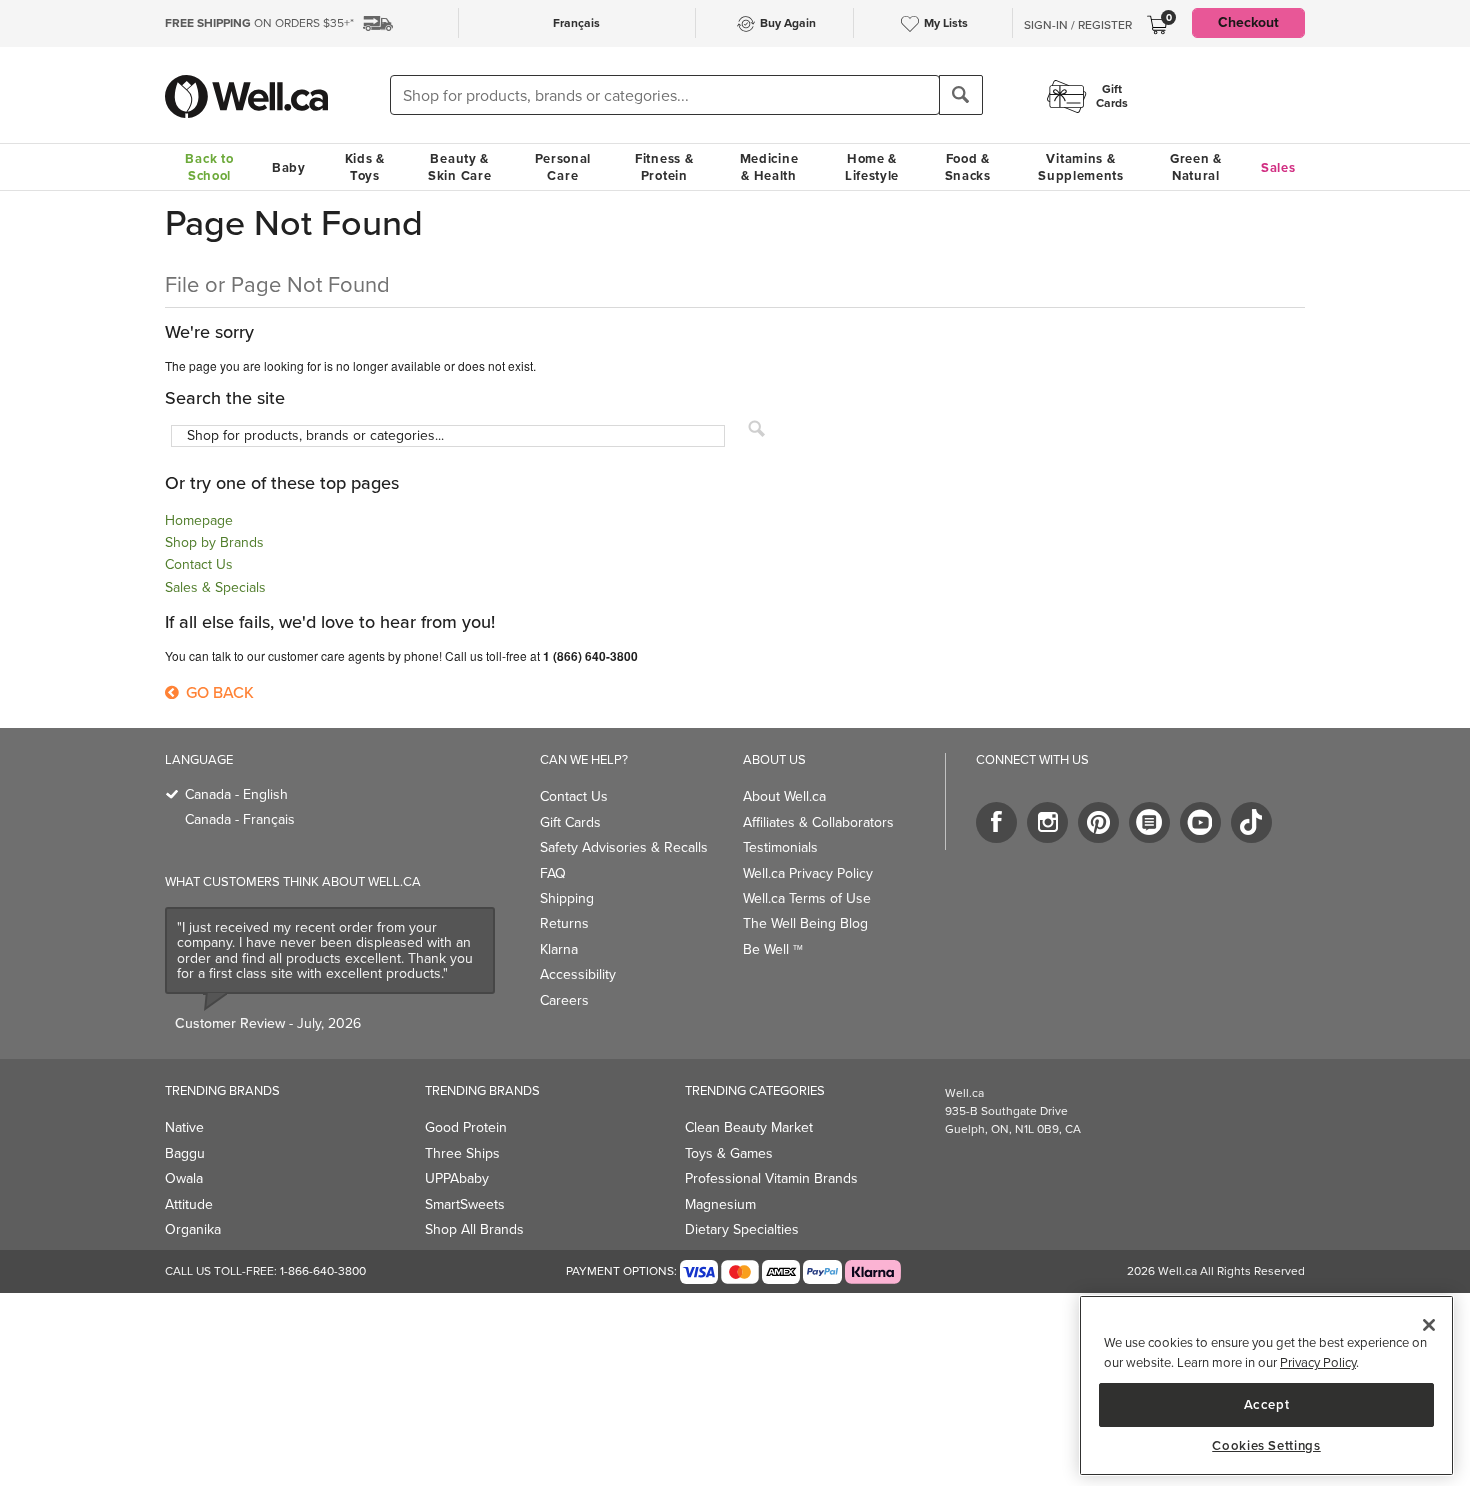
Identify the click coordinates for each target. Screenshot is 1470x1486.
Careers (564, 1000)
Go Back (218, 692)
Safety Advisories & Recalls (624, 847)
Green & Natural (1196, 167)
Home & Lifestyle (872, 167)
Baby (289, 167)
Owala (184, 1178)
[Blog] (1149, 822)
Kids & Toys (365, 167)
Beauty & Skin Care (459, 167)
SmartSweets (465, 1204)
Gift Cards (570, 822)
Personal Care (563, 167)
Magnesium (720, 1204)
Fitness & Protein (664, 167)
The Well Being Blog (805, 923)
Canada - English (236, 794)
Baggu (185, 1153)
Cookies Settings (1266, 1446)
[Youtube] (1200, 822)
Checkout (1248, 22)
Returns (564, 923)
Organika (193, 1229)
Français (576, 23)
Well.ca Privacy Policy (808, 873)
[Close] (1429, 1325)
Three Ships (462, 1153)
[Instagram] (1047, 822)
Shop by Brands (214, 542)
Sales (1278, 167)
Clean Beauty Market (749, 1127)
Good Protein (466, 1127)
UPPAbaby (457, 1178)
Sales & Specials (215, 587)
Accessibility (578, 974)
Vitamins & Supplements (1081, 167)
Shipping (567, 898)
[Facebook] (996, 822)
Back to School (209, 167)
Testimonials (780, 847)
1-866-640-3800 (323, 1271)
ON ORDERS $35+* (259, 23)
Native (184, 1127)
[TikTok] (1251, 822)
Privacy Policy (1318, 1362)
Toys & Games (729, 1153)
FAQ (553, 873)
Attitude (189, 1204)
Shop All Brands (474, 1229)
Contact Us (199, 564)
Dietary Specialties (742, 1229)
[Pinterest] (1098, 822)
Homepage (199, 520)
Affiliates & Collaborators (818, 822)
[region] (1266, 1385)
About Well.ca (784, 796)
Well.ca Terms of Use (807, 898)
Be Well (773, 949)
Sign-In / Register (1078, 25)
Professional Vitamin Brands (771, 1178)
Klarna (559, 949)
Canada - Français (240, 819)
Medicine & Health (769, 167)
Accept (1267, 1403)
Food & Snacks (968, 167)
